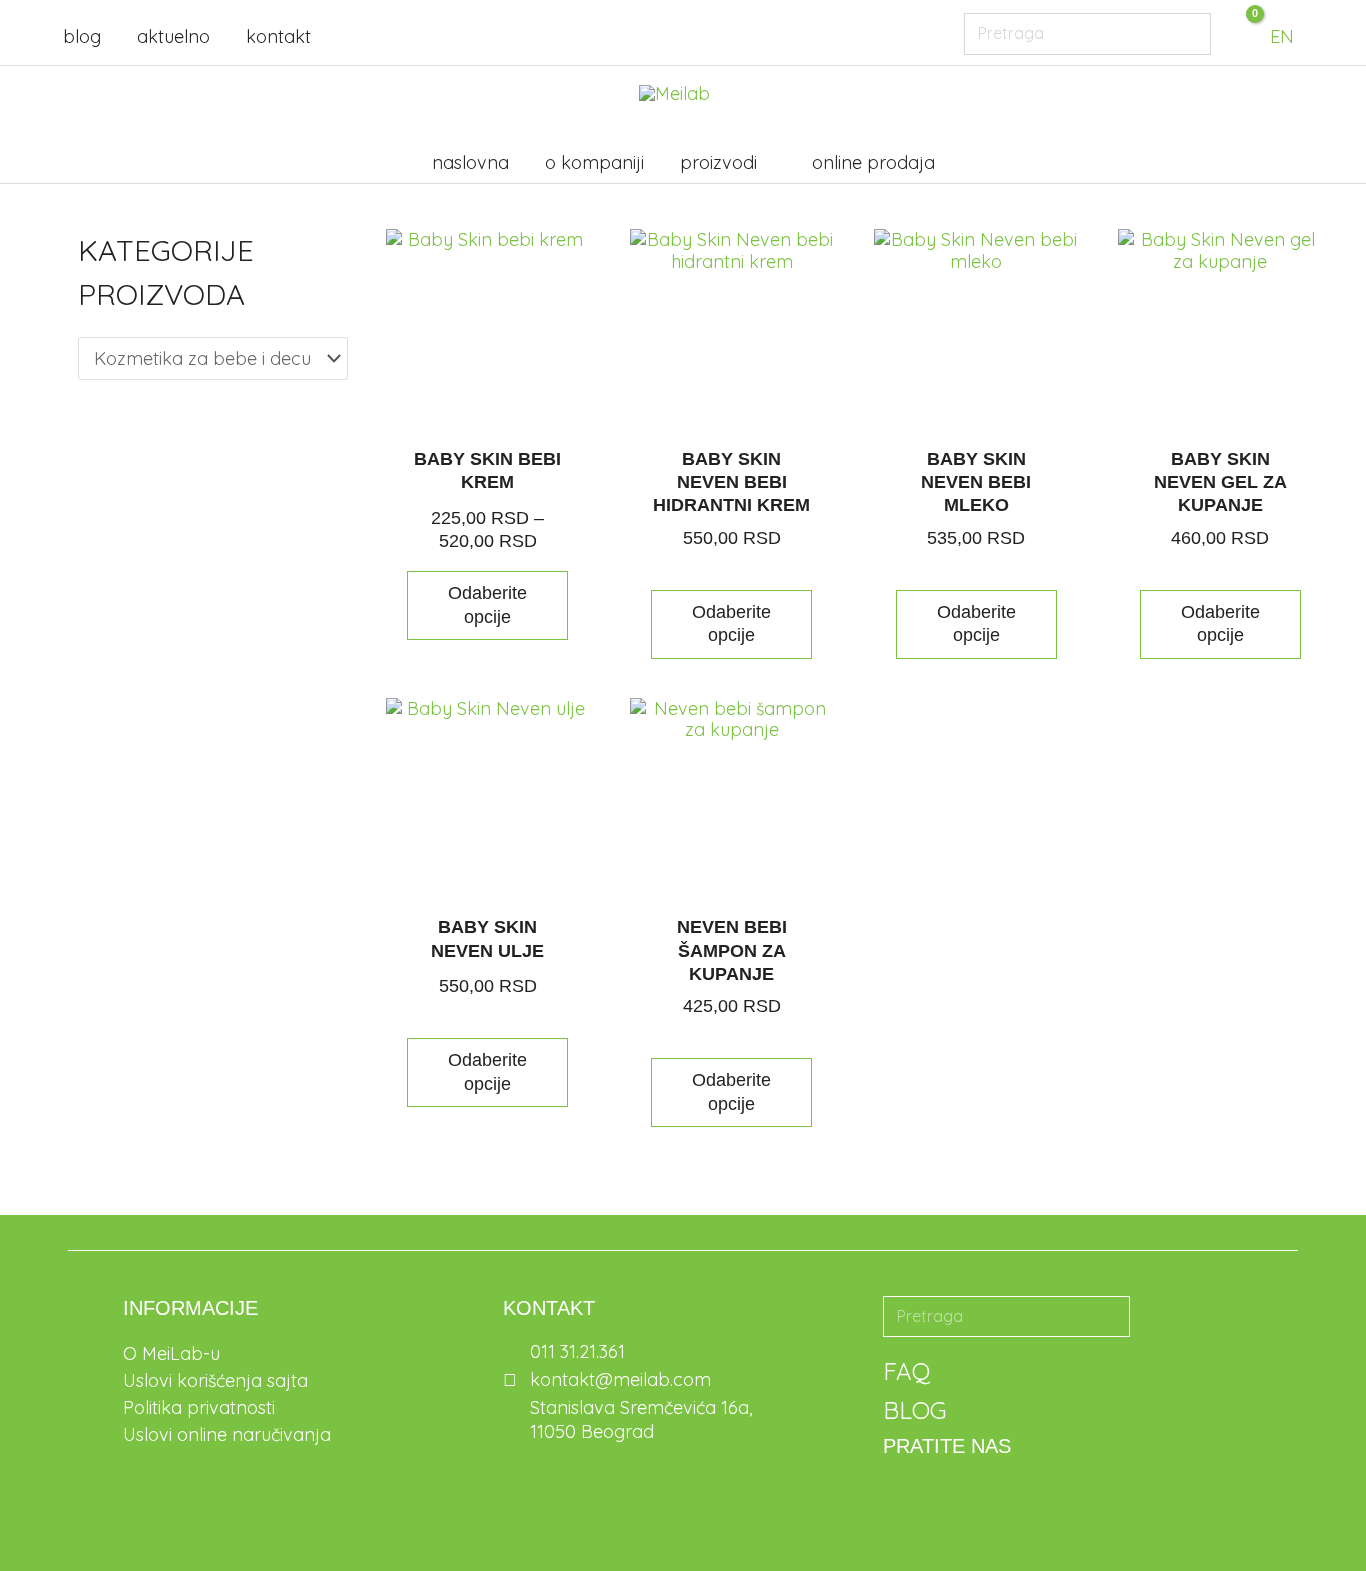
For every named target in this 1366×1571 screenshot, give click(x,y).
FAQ (906, 1371)
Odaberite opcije (487, 604)
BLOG (915, 1410)
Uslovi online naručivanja (227, 1434)
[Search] (1190, 33)
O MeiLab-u (171, 1353)
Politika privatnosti (199, 1407)
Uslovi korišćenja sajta (215, 1380)
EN (1282, 36)
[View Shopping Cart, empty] (1234, 33)
